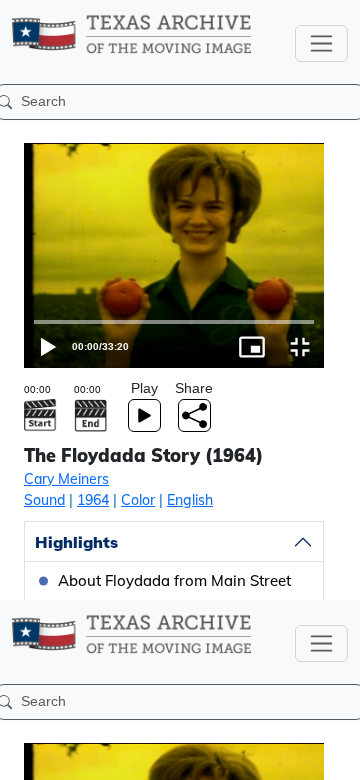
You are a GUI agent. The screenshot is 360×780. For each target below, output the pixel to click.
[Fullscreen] (336, 756)
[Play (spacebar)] (24, 756)
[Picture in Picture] (288, 756)
